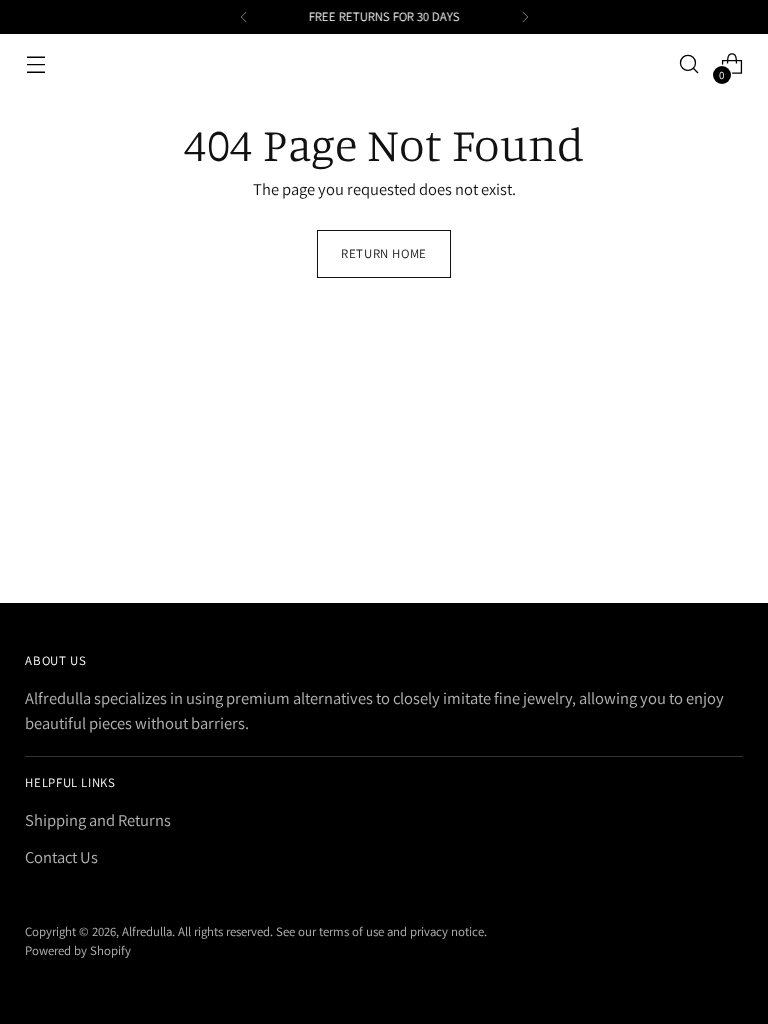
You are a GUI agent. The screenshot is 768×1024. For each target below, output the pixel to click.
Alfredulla (147, 931)
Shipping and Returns (98, 820)
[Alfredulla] (384, 64)
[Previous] (244, 17)
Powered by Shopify (78, 950)
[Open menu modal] (35, 64)
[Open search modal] (689, 64)
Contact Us (61, 857)
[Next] (525, 17)
